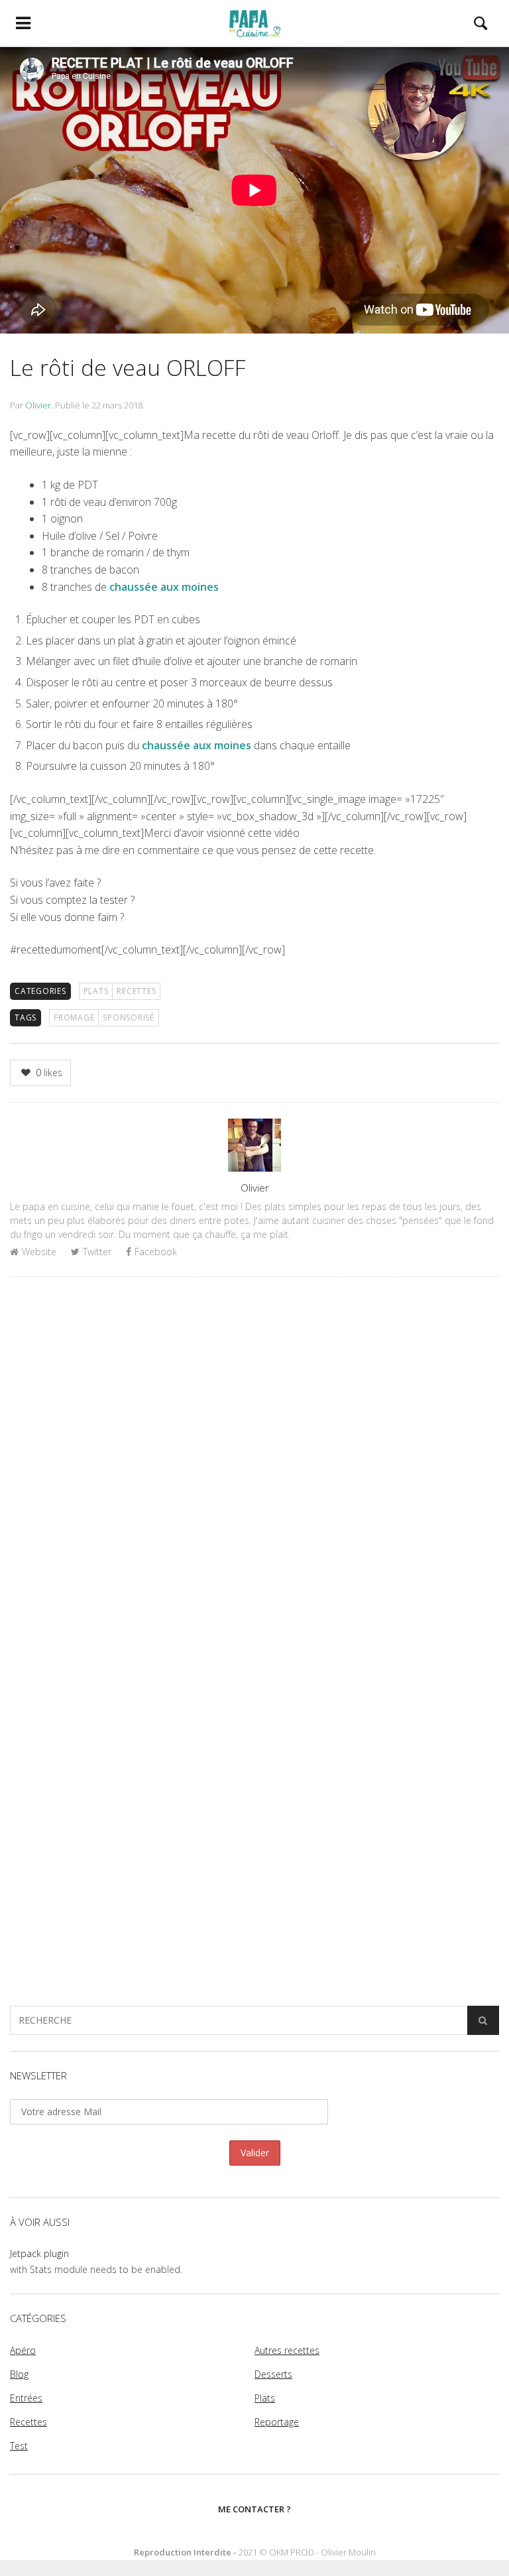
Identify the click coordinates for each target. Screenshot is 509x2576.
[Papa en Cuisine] (254, 23)
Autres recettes (287, 2350)
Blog (19, 2374)
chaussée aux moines (164, 587)
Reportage (277, 2422)
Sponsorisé (129, 1017)
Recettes (136, 991)
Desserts (273, 2374)
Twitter (97, 1252)
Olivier (38, 405)
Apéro (23, 2350)
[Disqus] (254, 1459)
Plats (96, 991)
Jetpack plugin (39, 2253)
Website (39, 1252)
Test (19, 2446)
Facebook (156, 1252)
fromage (74, 1017)
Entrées (26, 2398)
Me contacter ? (254, 2509)
